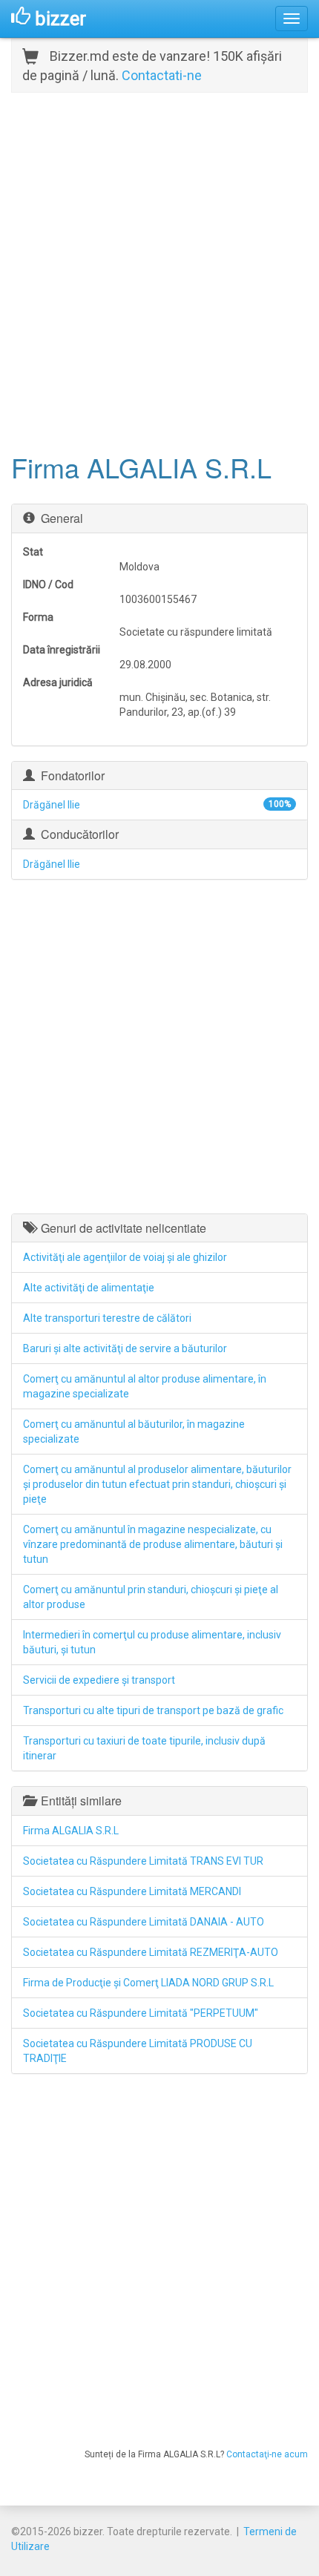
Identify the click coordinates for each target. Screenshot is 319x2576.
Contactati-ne (162, 75)
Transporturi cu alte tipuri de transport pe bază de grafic (153, 1710)
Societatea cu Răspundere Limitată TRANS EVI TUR (143, 1861)
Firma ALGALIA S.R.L (71, 1831)
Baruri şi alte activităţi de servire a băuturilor (125, 1348)
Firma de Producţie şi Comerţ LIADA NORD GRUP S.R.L (148, 1983)
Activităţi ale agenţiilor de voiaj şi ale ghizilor (125, 1257)
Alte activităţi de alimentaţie (89, 1288)
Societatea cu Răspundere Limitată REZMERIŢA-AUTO (151, 1952)
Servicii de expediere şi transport (99, 1680)
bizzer (58, 19)
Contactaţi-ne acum (267, 2454)
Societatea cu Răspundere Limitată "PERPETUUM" (141, 2013)
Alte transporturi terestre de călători (107, 1318)
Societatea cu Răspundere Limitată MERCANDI (132, 1891)
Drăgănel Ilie (52, 805)
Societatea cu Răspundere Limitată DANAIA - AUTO (144, 1922)
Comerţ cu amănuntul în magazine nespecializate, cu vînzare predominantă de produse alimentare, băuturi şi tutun (153, 1544)
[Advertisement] (159, 271)
